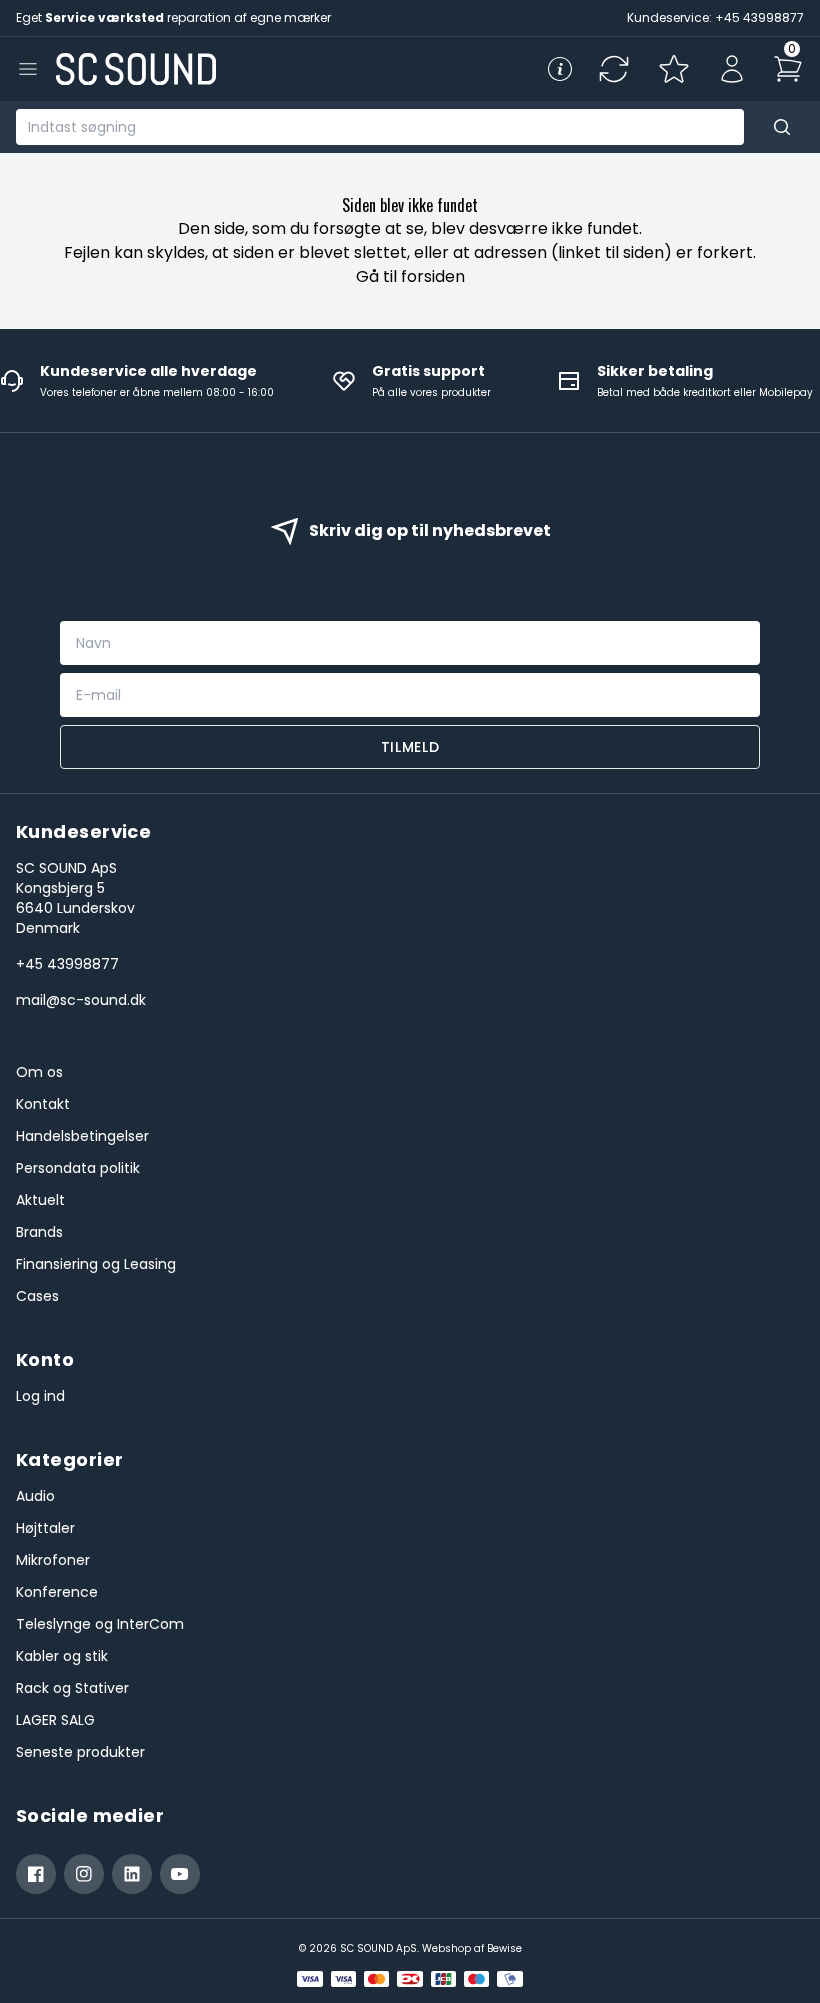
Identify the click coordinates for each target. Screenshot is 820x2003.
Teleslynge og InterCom (100, 1624)
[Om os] (560, 69)
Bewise (504, 1948)
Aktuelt (40, 1200)
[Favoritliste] (674, 69)
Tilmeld (410, 747)
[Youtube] (180, 1874)
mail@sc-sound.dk (81, 1000)
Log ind (40, 1396)
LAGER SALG (55, 1720)
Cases (37, 1296)
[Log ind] (732, 69)
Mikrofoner (53, 1560)
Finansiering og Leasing (96, 1264)
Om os (39, 1072)
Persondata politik (78, 1168)
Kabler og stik (62, 1656)
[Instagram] (84, 1874)
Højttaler (45, 1528)
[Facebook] (36, 1874)
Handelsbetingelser (82, 1136)
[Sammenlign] (614, 69)
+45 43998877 (67, 964)
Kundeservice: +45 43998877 (715, 17)
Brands (39, 1232)
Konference (57, 1592)
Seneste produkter (80, 1752)
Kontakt (43, 1104)
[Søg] (782, 127)
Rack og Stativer (72, 1688)
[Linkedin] (132, 1874)
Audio (35, 1496)
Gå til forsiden (410, 276)
